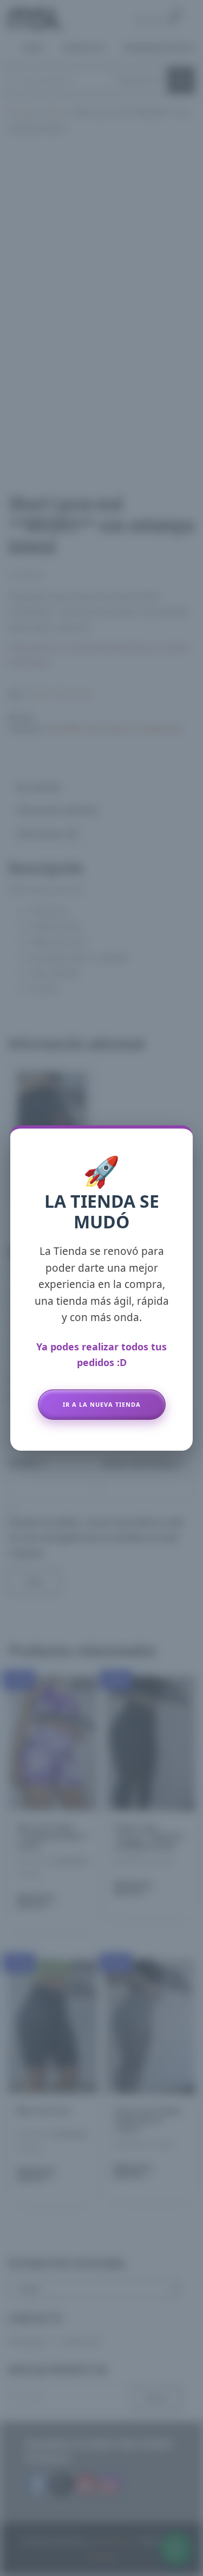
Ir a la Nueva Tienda (102, 1404)
